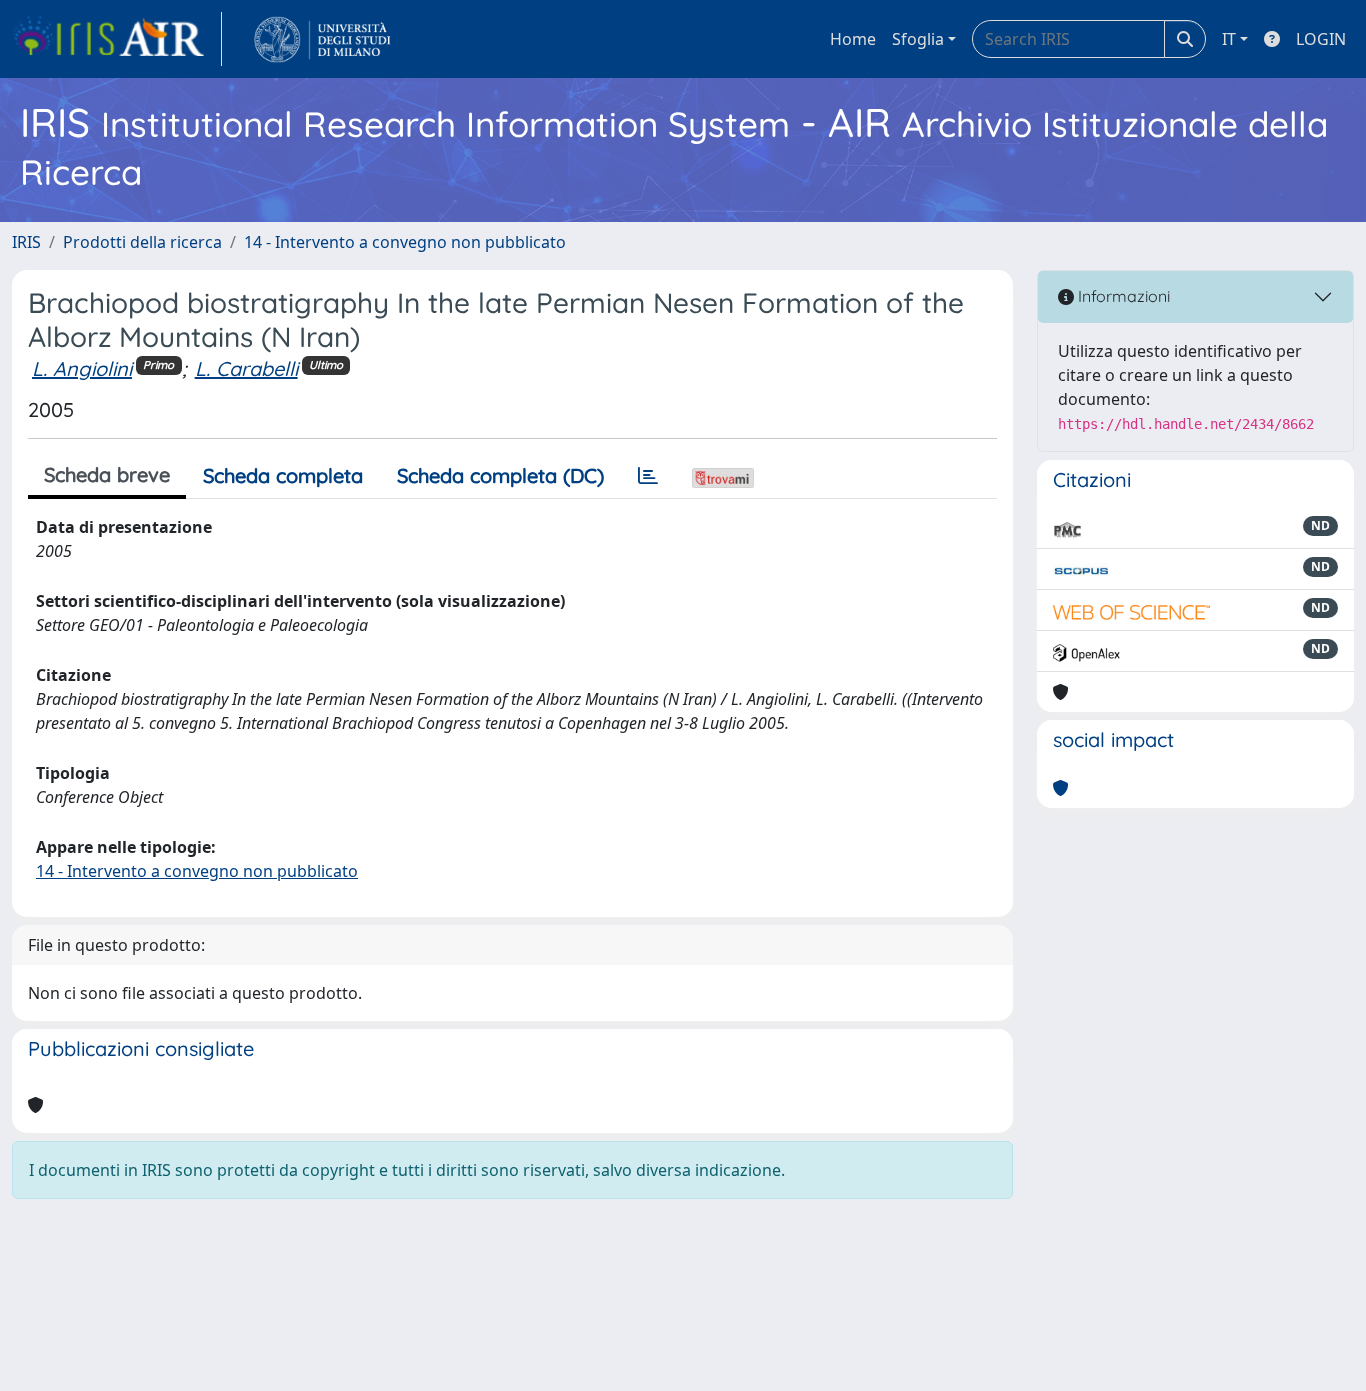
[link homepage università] (322, 39)
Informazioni (1122, 296)
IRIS (26, 242)
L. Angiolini (82, 368)
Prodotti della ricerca (142, 242)
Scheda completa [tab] (283, 475)
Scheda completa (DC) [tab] (500, 475)
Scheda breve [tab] (107, 474)
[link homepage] (117, 39)
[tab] (648, 476)
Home (853, 39)
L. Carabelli (246, 368)
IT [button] (1229, 39)
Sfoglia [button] (918, 39)
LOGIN (1321, 39)
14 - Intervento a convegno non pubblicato (405, 242)
